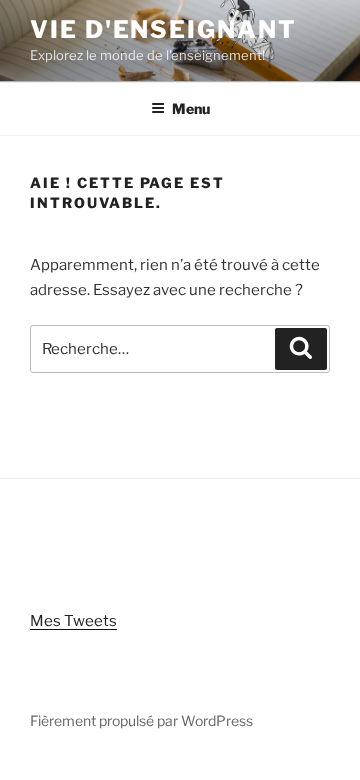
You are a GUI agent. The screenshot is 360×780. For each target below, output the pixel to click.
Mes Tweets (73, 621)
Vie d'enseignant (163, 29)
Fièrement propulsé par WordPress (141, 720)
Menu (191, 108)
